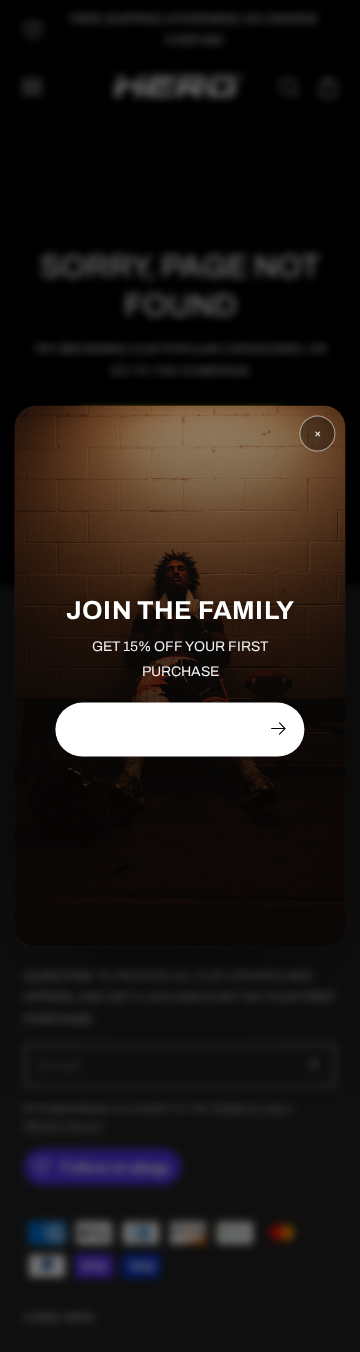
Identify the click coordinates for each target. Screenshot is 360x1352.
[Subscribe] (278, 728)
